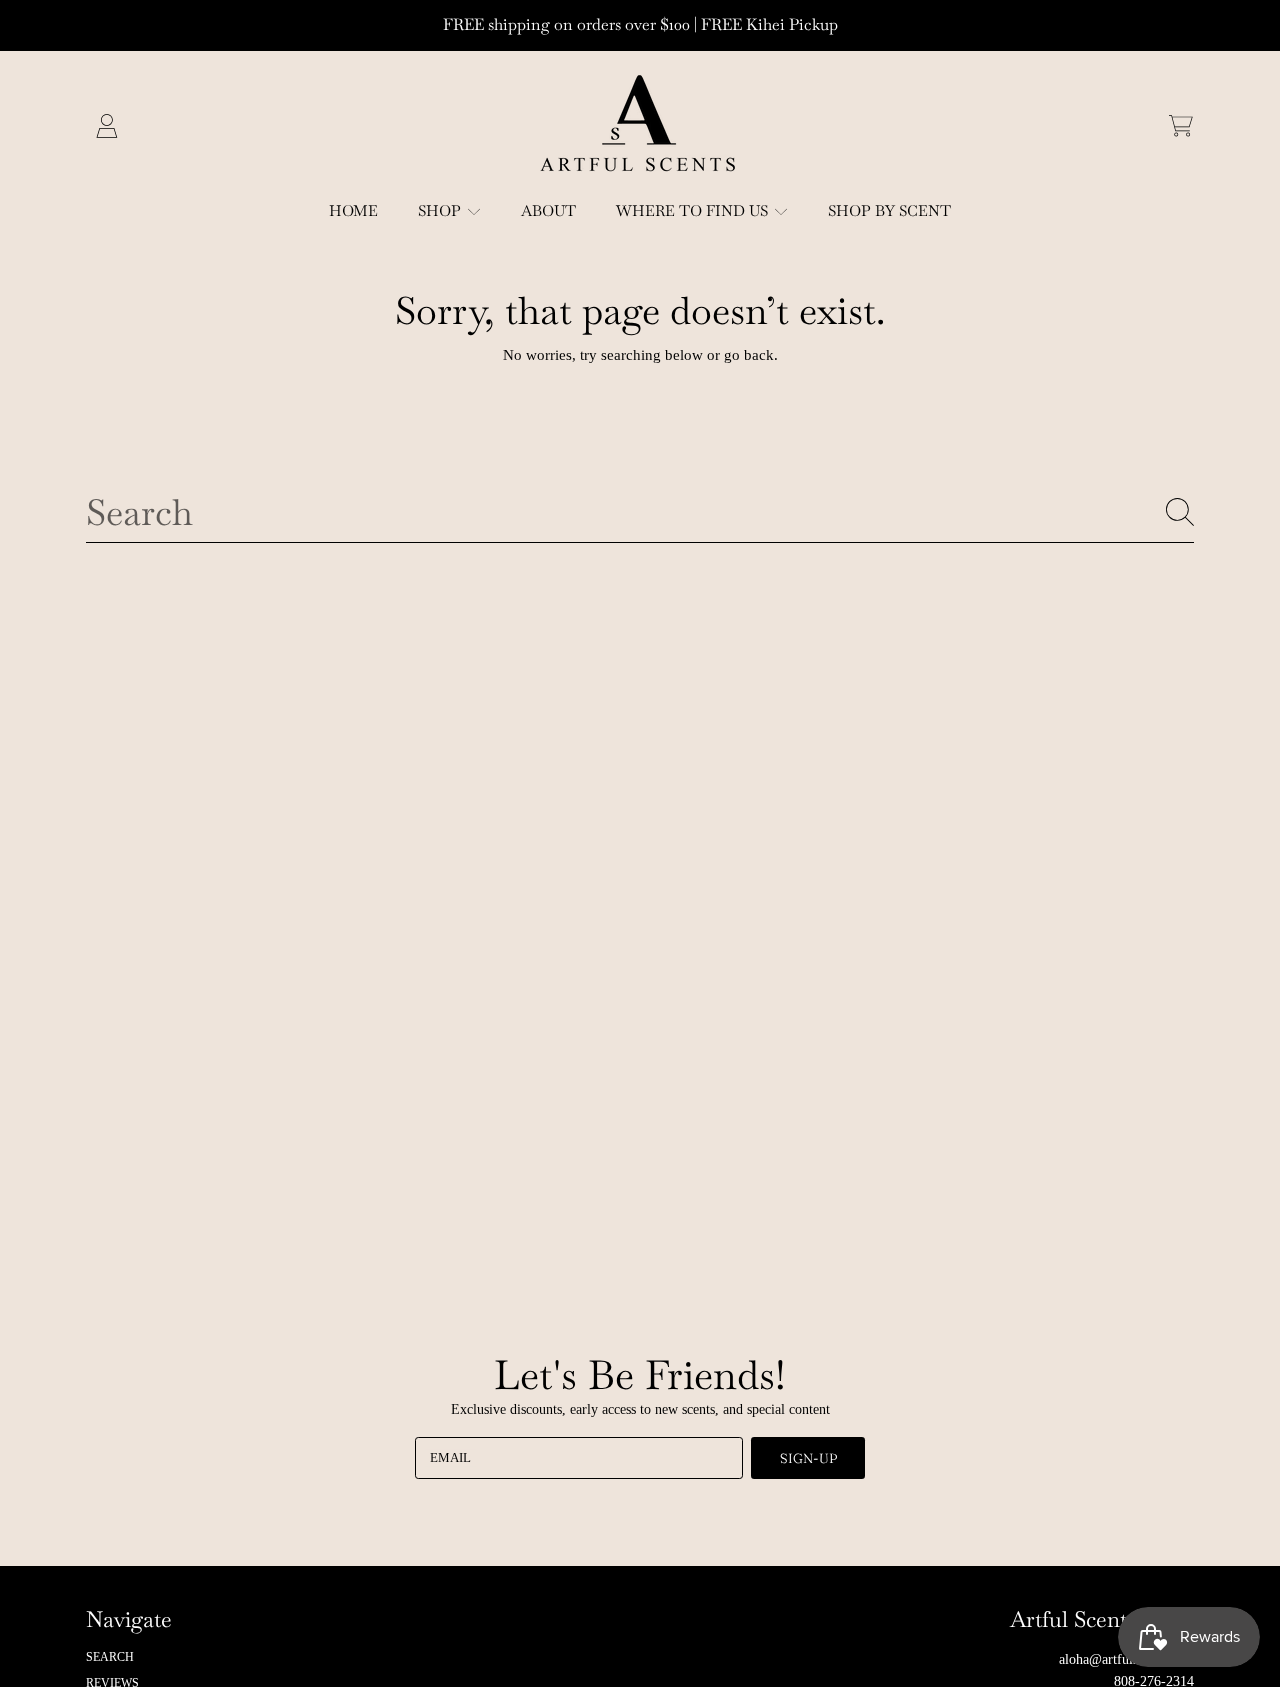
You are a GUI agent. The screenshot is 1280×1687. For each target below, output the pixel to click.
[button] (1181, 126)
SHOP (441, 210)
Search (110, 1657)
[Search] (1180, 512)
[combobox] (640, 511)
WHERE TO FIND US (694, 210)
